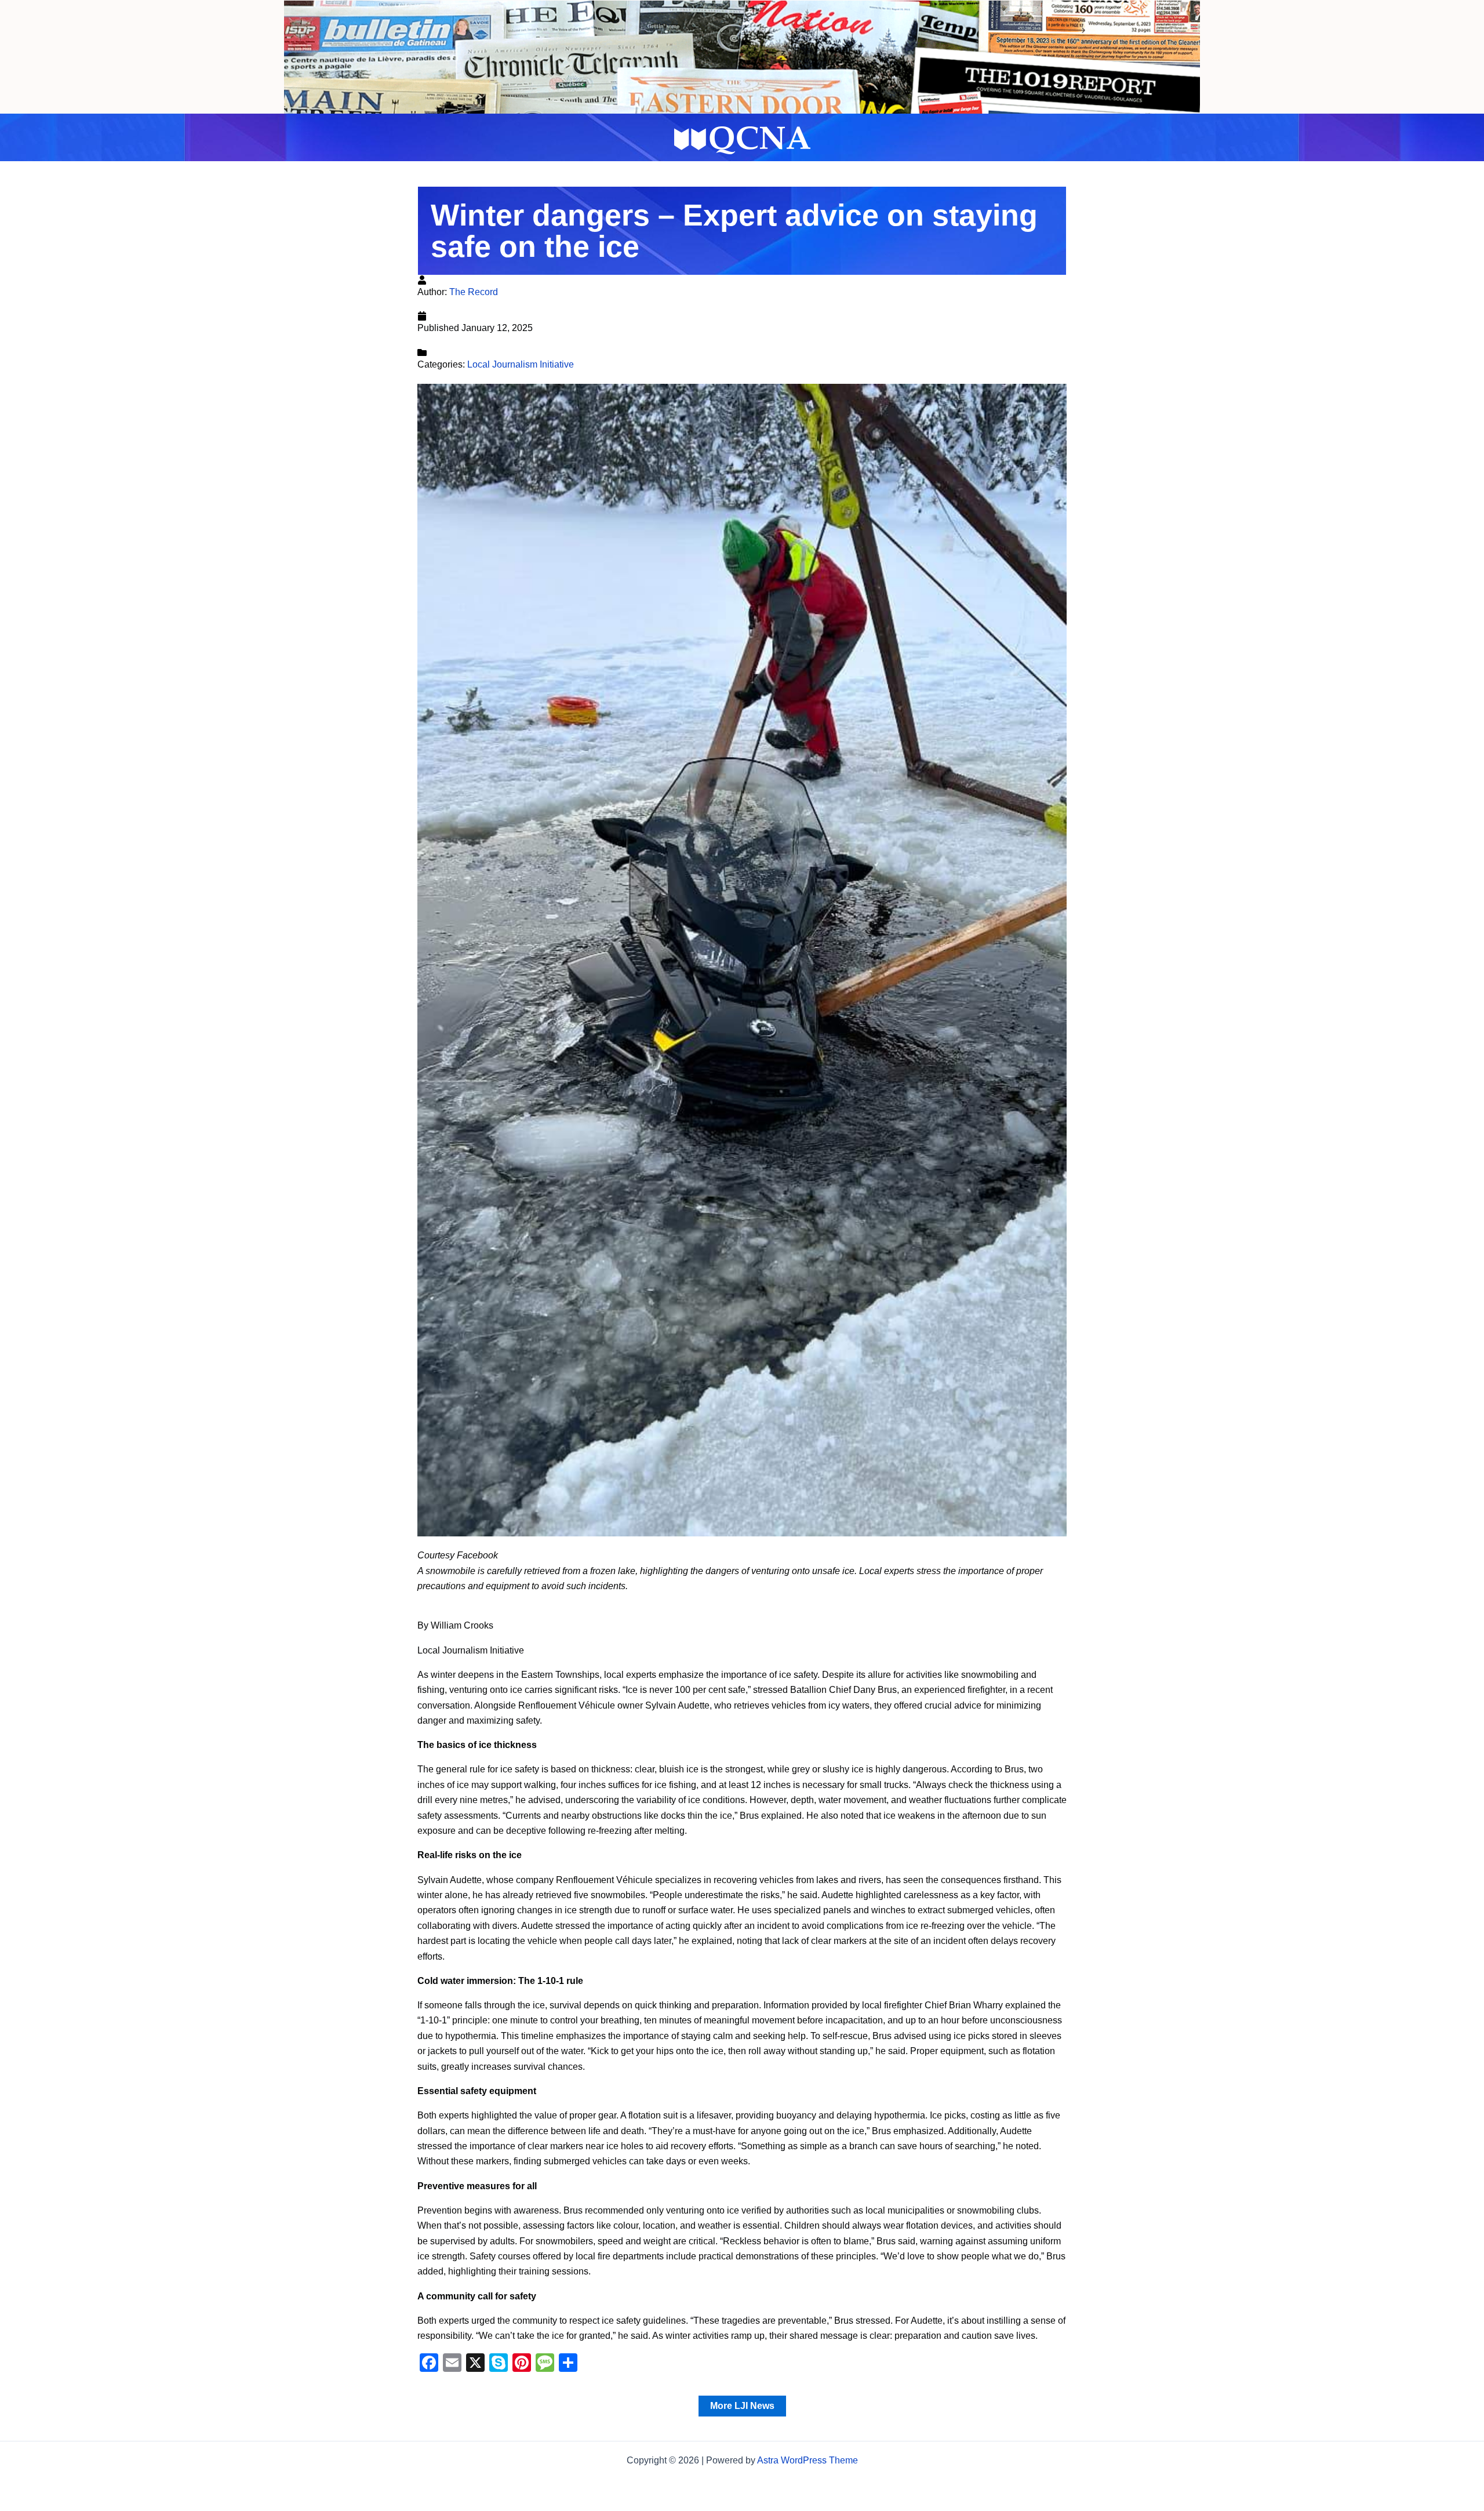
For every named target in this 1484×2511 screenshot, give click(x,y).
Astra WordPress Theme (808, 2460)
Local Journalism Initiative (521, 364)
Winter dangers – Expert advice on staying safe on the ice (734, 231)
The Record (474, 292)
